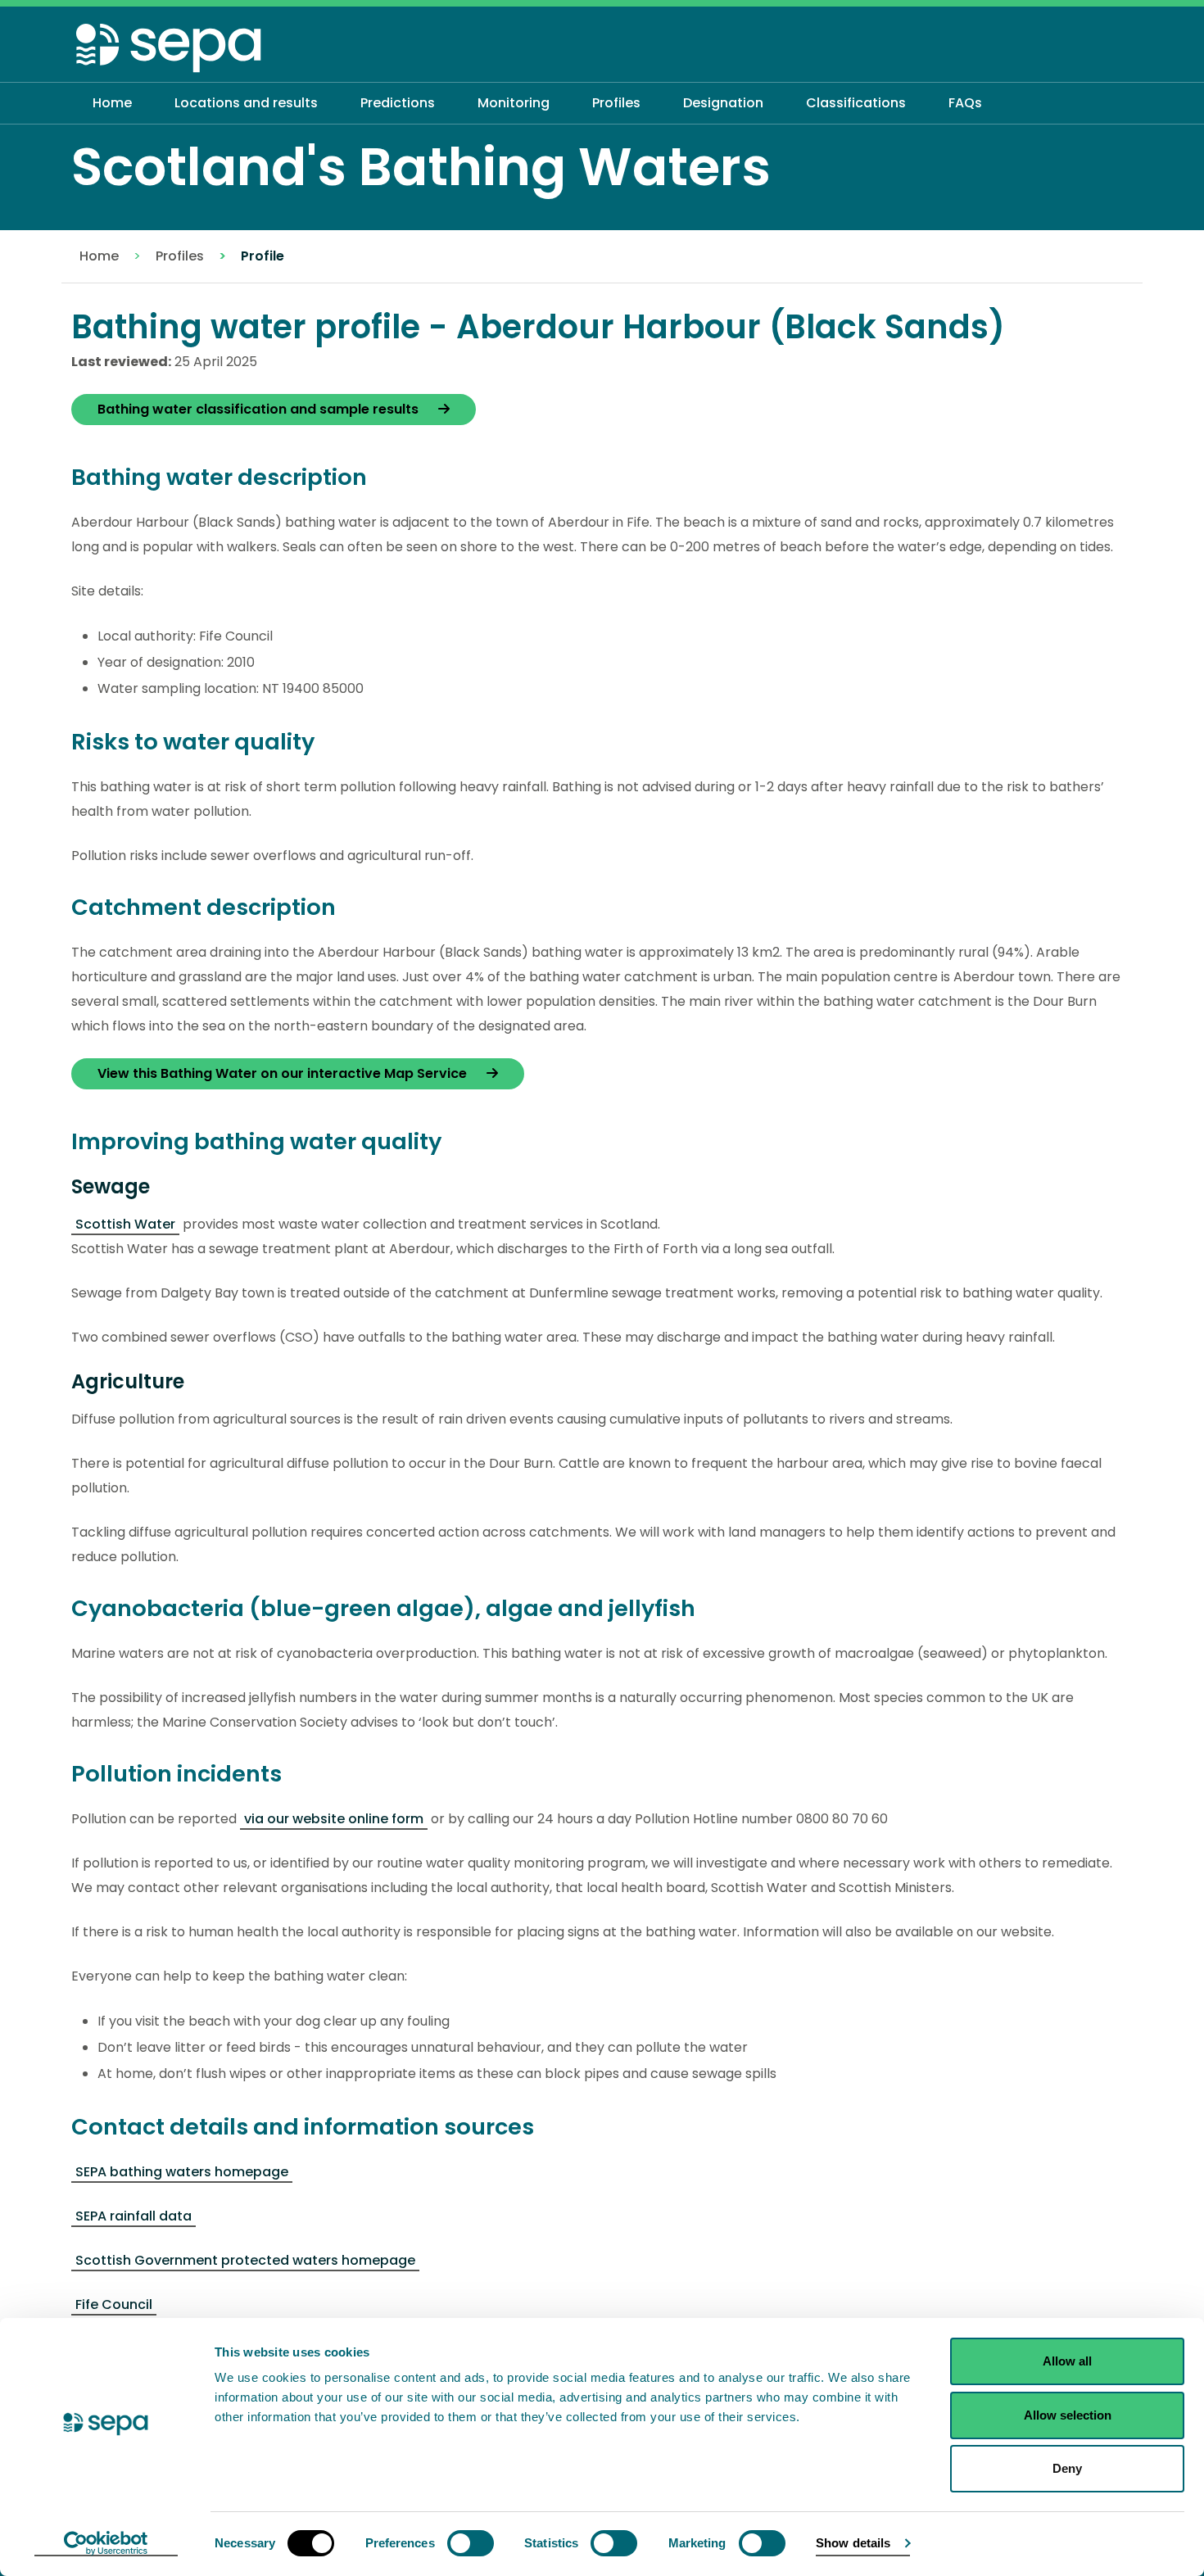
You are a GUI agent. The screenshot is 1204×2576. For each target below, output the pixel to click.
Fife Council (114, 2304)
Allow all (1067, 2361)
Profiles (180, 256)
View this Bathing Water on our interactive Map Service (284, 1073)
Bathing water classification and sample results (260, 409)
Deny (1067, 2468)
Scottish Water (125, 1224)
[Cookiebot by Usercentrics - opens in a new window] (106, 2544)
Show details (853, 2543)
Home (99, 256)
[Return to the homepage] (170, 47)
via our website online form (334, 1819)
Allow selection (1068, 2415)
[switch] (471, 2543)
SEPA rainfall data (134, 2216)
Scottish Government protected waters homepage (245, 2260)
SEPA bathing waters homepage (182, 2172)
